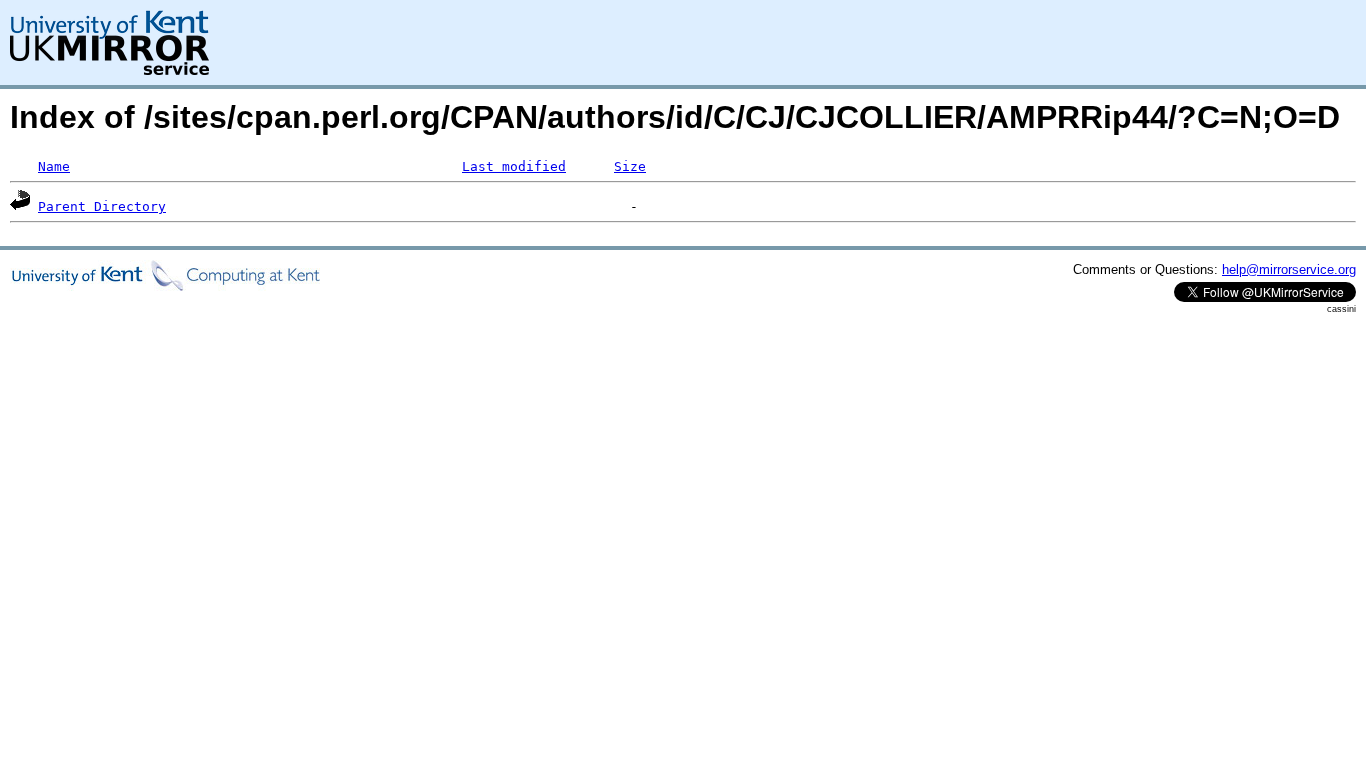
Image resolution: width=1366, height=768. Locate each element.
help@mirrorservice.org (1289, 269)
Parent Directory (102, 206)
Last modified (514, 166)
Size (630, 166)
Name (54, 166)
